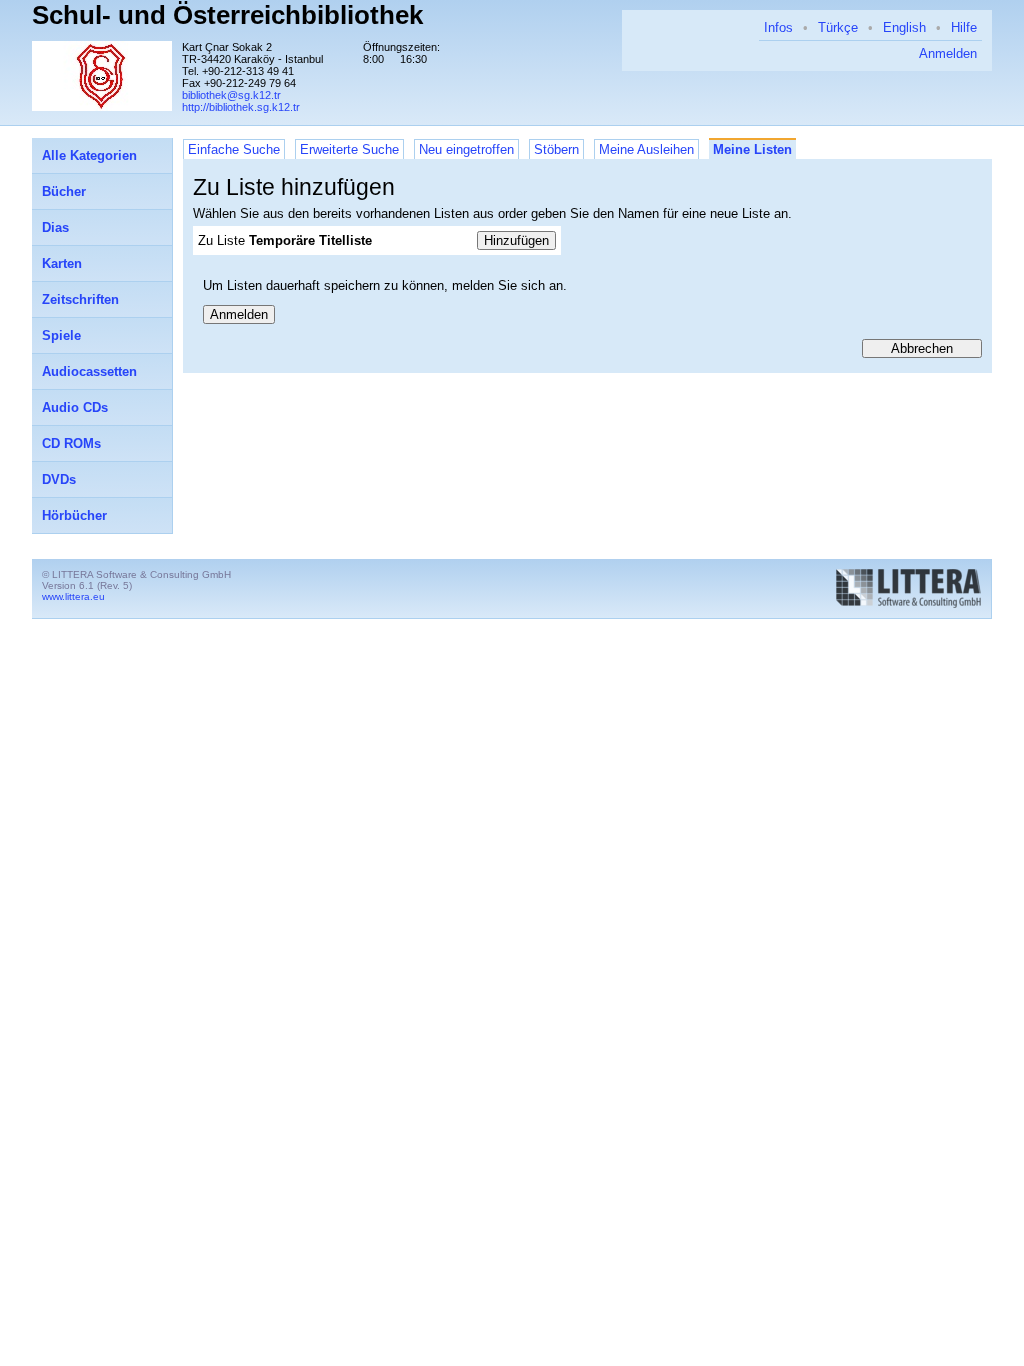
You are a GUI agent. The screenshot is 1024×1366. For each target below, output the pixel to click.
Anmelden (948, 53)
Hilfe (964, 27)
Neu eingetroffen (466, 149)
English (904, 27)
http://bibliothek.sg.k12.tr (241, 107)
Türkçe (838, 27)
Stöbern (556, 149)
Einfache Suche (234, 149)
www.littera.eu (73, 596)
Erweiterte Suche (349, 149)
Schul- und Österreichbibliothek (227, 15)
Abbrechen (922, 348)
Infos (778, 27)
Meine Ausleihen (646, 149)
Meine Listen (752, 149)
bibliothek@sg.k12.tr (231, 95)
